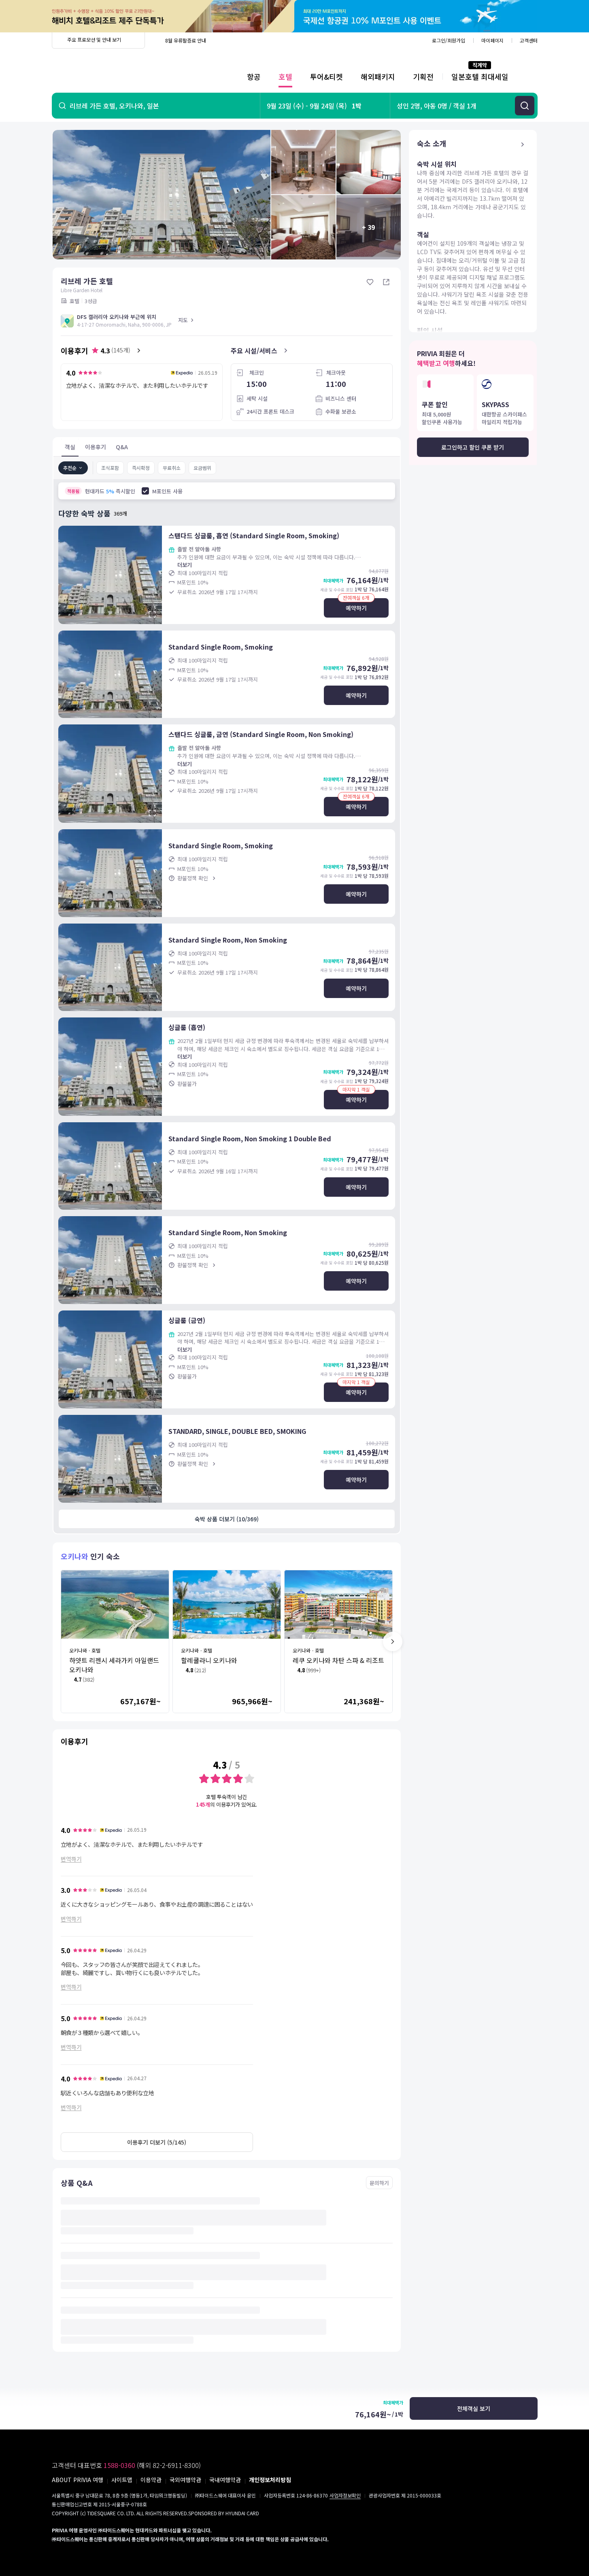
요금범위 (202, 468)
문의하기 (379, 2183)
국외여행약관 (185, 2480)
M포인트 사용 (167, 491)
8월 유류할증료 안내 (186, 40)
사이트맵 (122, 2480)
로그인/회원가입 (449, 40)
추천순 (70, 468)
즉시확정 (141, 468)
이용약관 (151, 2480)
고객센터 (529, 40)
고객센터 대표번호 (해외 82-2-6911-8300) (126, 2465)
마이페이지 (492, 40)
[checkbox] (145, 491)
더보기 (185, 565)
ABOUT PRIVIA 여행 (78, 2480)
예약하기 (356, 608)
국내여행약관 (225, 2480)
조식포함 (110, 468)
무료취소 (172, 468)
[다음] (393, 1642)
